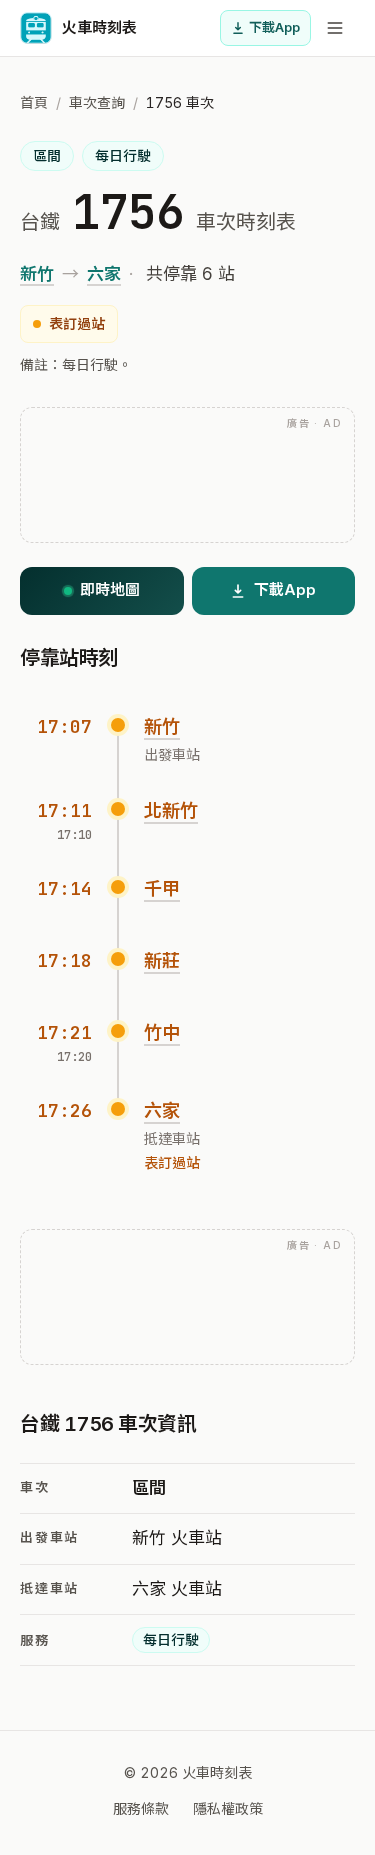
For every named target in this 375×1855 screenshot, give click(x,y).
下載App (274, 27)
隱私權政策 (228, 1808)
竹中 (162, 1032)
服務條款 (141, 1808)
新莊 (162, 960)
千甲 (162, 888)
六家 (104, 274)
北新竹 (171, 810)
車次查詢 (97, 102)
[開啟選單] (335, 28)
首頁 (34, 102)
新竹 (37, 274)
